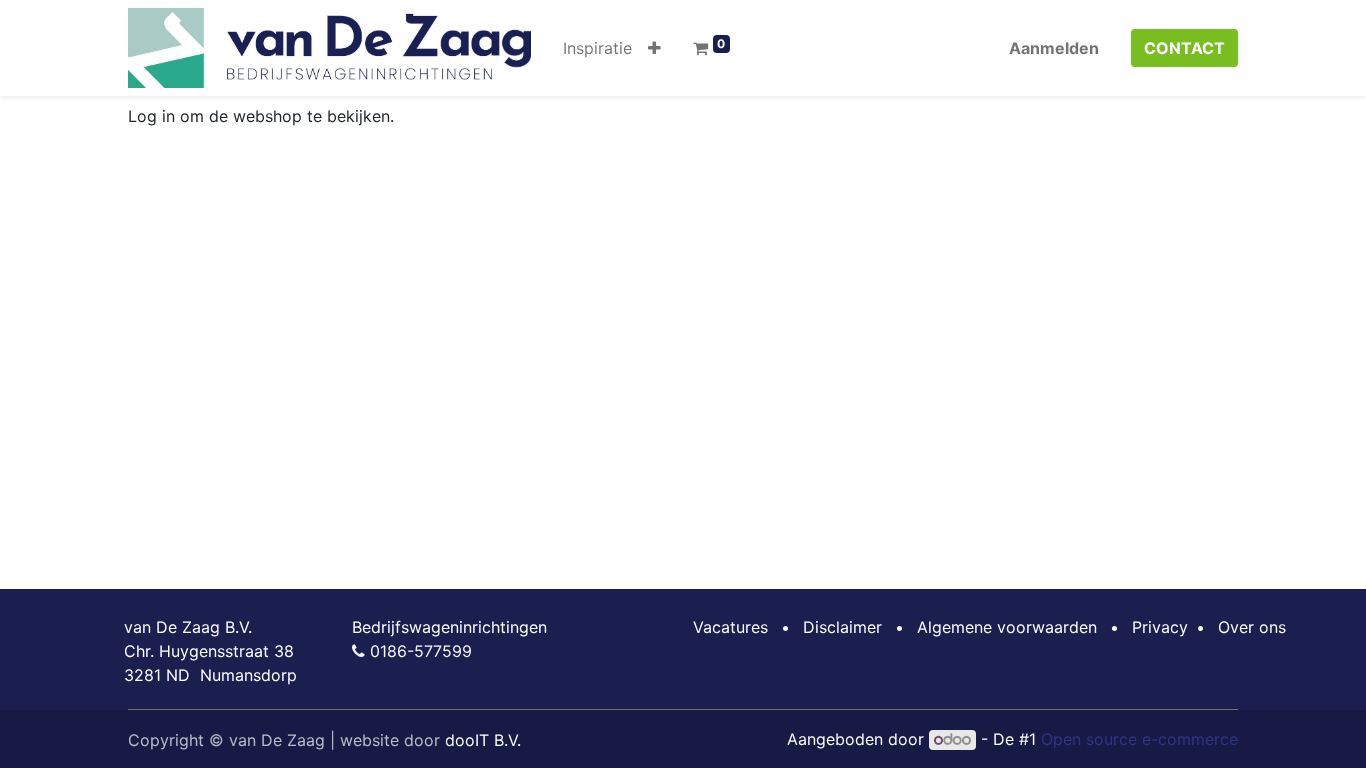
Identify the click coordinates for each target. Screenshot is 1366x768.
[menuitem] (597, 48)
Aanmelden (1054, 48)
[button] (654, 48)
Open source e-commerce (1139, 739)
